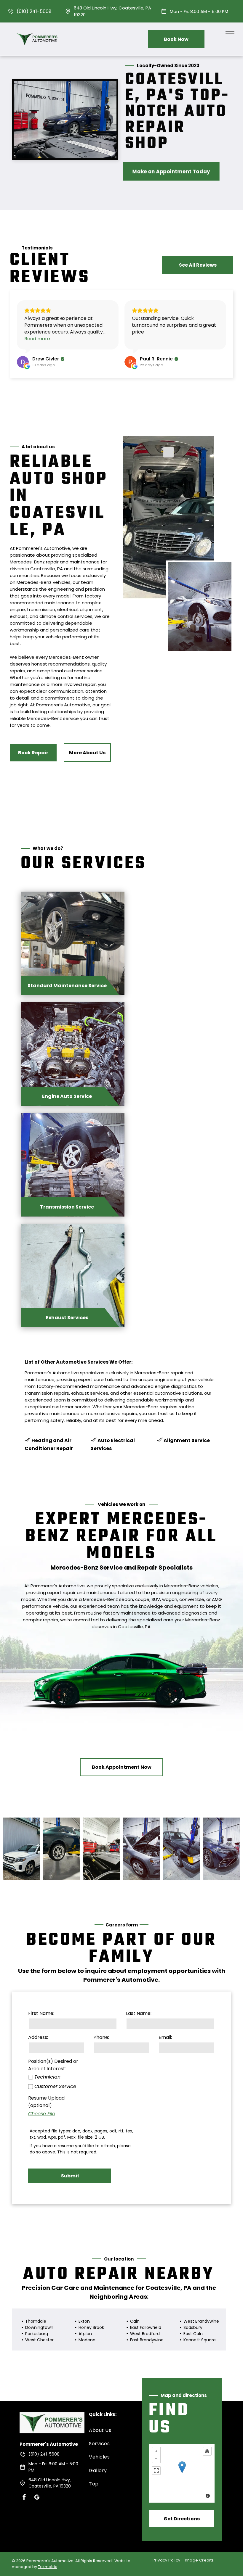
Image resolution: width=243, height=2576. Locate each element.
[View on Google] (23, 362)
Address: (38, 2037)
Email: (165, 2037)
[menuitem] (111, 2430)
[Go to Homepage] (38, 31)
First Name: (41, 2013)
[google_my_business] (37, 2498)
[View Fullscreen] (156, 2471)
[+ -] (182, 2473)
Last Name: (139, 2013)
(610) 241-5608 (34, 11)
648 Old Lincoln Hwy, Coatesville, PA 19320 (50, 2483)
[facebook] (24, 2498)
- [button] (156, 2459)
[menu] (230, 31)
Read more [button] (37, 339)
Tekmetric (48, 2567)
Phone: (101, 2037)
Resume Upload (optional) (46, 2102)
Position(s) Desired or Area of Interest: (53, 2065)
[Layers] (207, 2451)
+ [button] (156, 2451)
